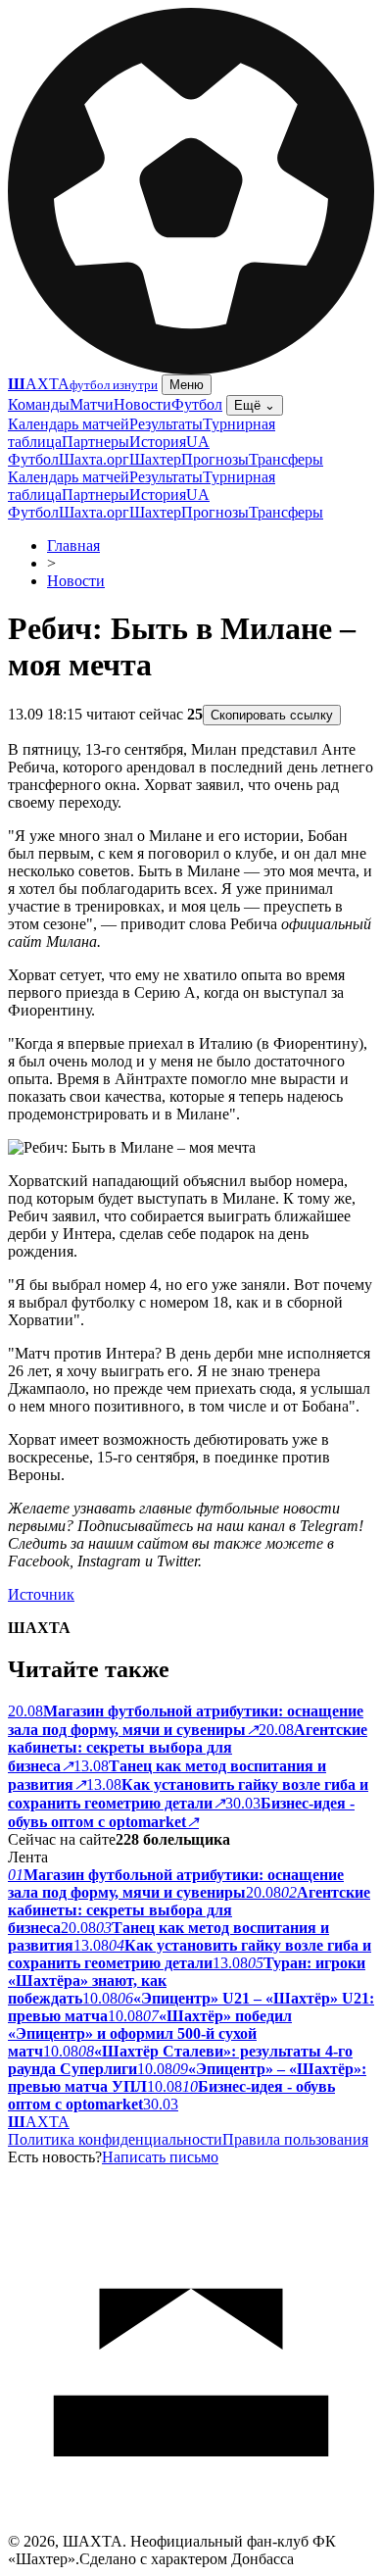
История (158, 442)
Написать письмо (160, 2157)
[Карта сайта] (191, 2527)
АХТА (39, 2122)
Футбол (197, 404)
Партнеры (95, 442)
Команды (39, 404)
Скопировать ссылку (272, 715)
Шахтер (155, 459)
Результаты (166, 424)
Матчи (92, 404)
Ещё (255, 405)
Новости (143, 404)
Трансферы (286, 459)
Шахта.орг (94, 459)
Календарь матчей (69, 424)
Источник (41, 1594)
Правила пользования (295, 2139)
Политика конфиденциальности (115, 2139)
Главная (73, 545)
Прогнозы (215, 459)
